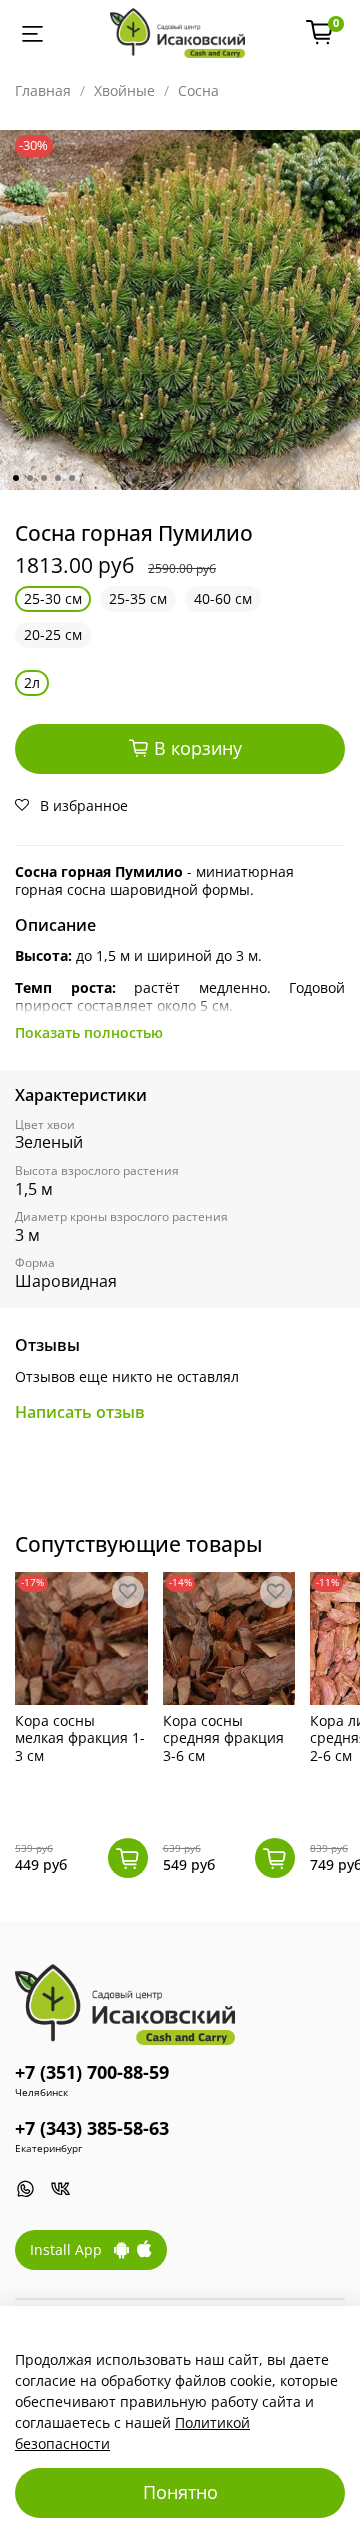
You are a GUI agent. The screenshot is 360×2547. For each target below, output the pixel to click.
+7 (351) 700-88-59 (92, 2072)
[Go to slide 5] (72, 478)
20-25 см (53, 634)
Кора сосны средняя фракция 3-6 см (223, 1737)
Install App (72, 2249)
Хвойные (124, 90)
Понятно (180, 2492)
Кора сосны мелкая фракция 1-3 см (80, 1737)
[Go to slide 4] (58, 478)
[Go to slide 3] (44, 478)
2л (32, 682)
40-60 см (223, 598)
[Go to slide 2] (30, 478)
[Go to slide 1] (16, 478)
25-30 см (53, 598)
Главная (43, 90)
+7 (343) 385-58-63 (92, 2128)
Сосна (198, 90)
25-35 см (138, 598)
